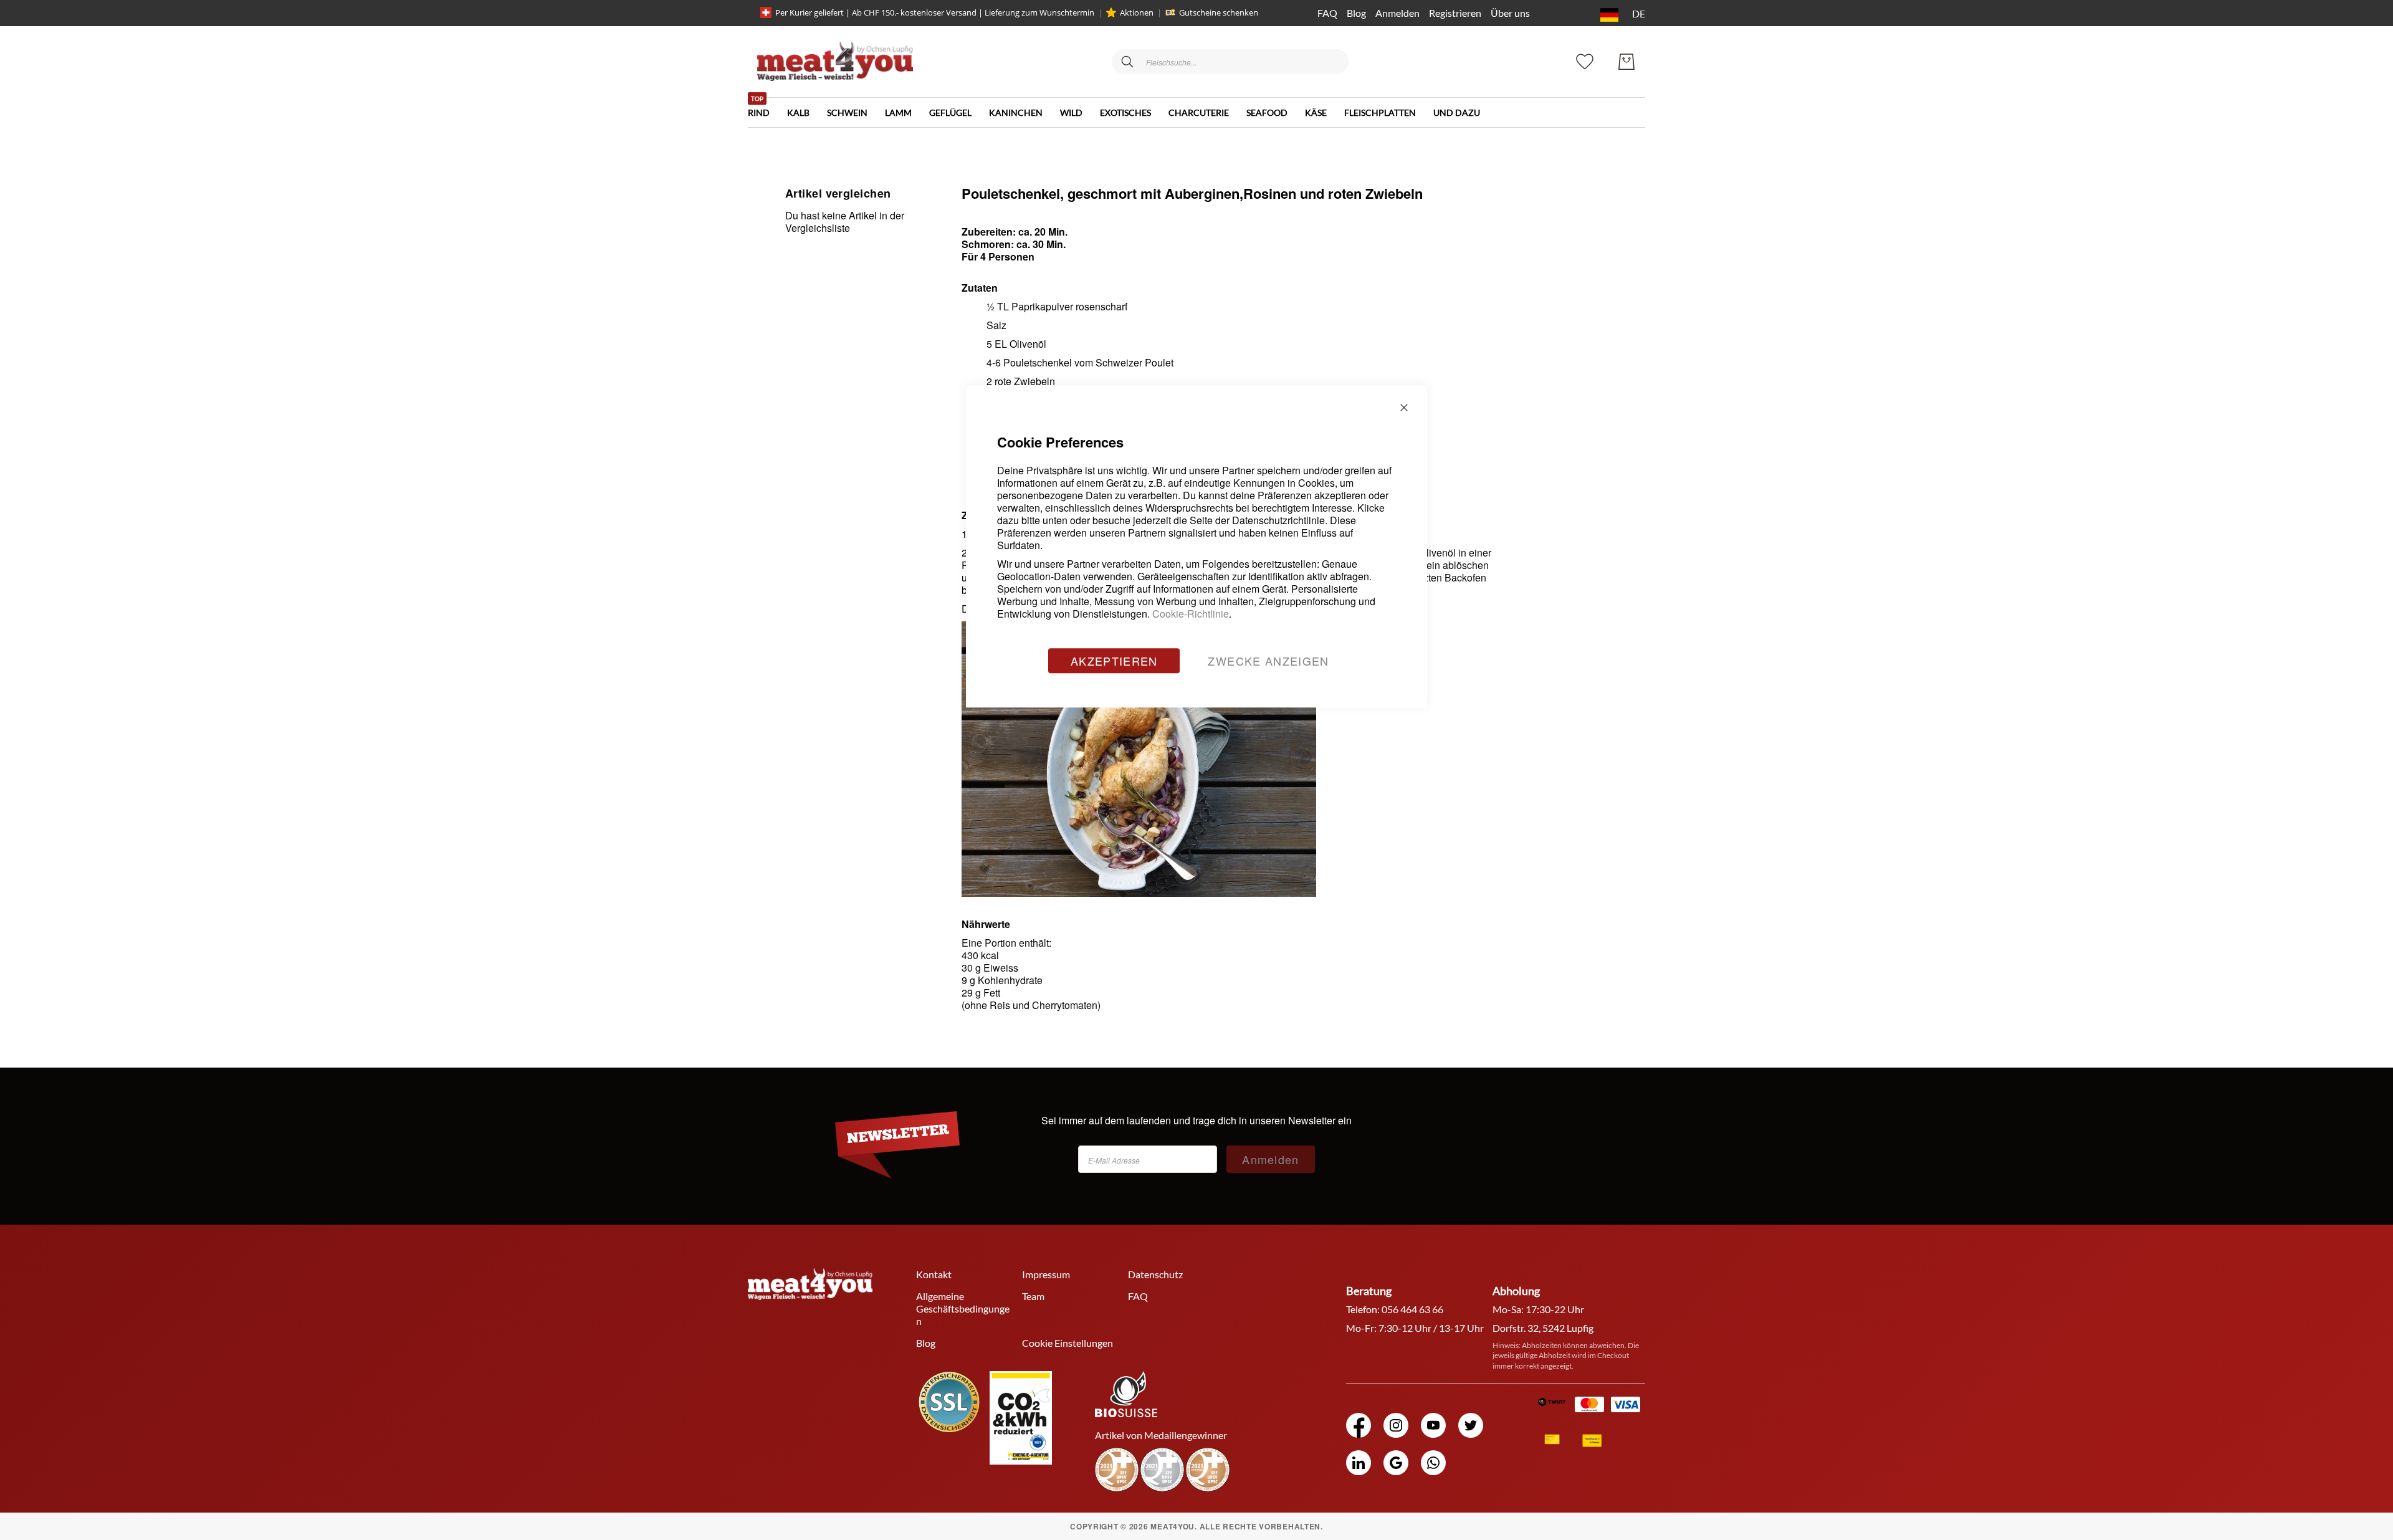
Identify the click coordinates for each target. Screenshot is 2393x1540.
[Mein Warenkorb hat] (1626, 62)
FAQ (1327, 13)
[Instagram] (1396, 1425)
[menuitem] (767, 108)
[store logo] (835, 61)
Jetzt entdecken (2299, 1461)
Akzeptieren (1114, 661)
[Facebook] (1359, 1425)
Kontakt (934, 1274)
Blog (1356, 13)
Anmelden (1397, 13)
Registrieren (1455, 13)
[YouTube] (1433, 1425)
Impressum (1046, 1274)
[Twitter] (1471, 1425)
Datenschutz (1155, 1274)
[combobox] (1230, 62)
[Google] (1396, 1463)
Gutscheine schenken (1219, 12)
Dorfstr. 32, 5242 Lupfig (1543, 1328)
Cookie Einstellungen (1068, 1343)
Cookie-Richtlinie (1191, 614)
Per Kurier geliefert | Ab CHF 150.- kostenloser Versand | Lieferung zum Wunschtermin (935, 12)
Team (1033, 1296)
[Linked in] (1359, 1463)
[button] (1620, 15)
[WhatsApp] (1433, 1463)
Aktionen (1137, 12)
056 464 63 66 (1412, 1309)
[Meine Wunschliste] (1585, 60)
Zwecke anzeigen (1268, 661)
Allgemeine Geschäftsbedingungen (963, 1308)
